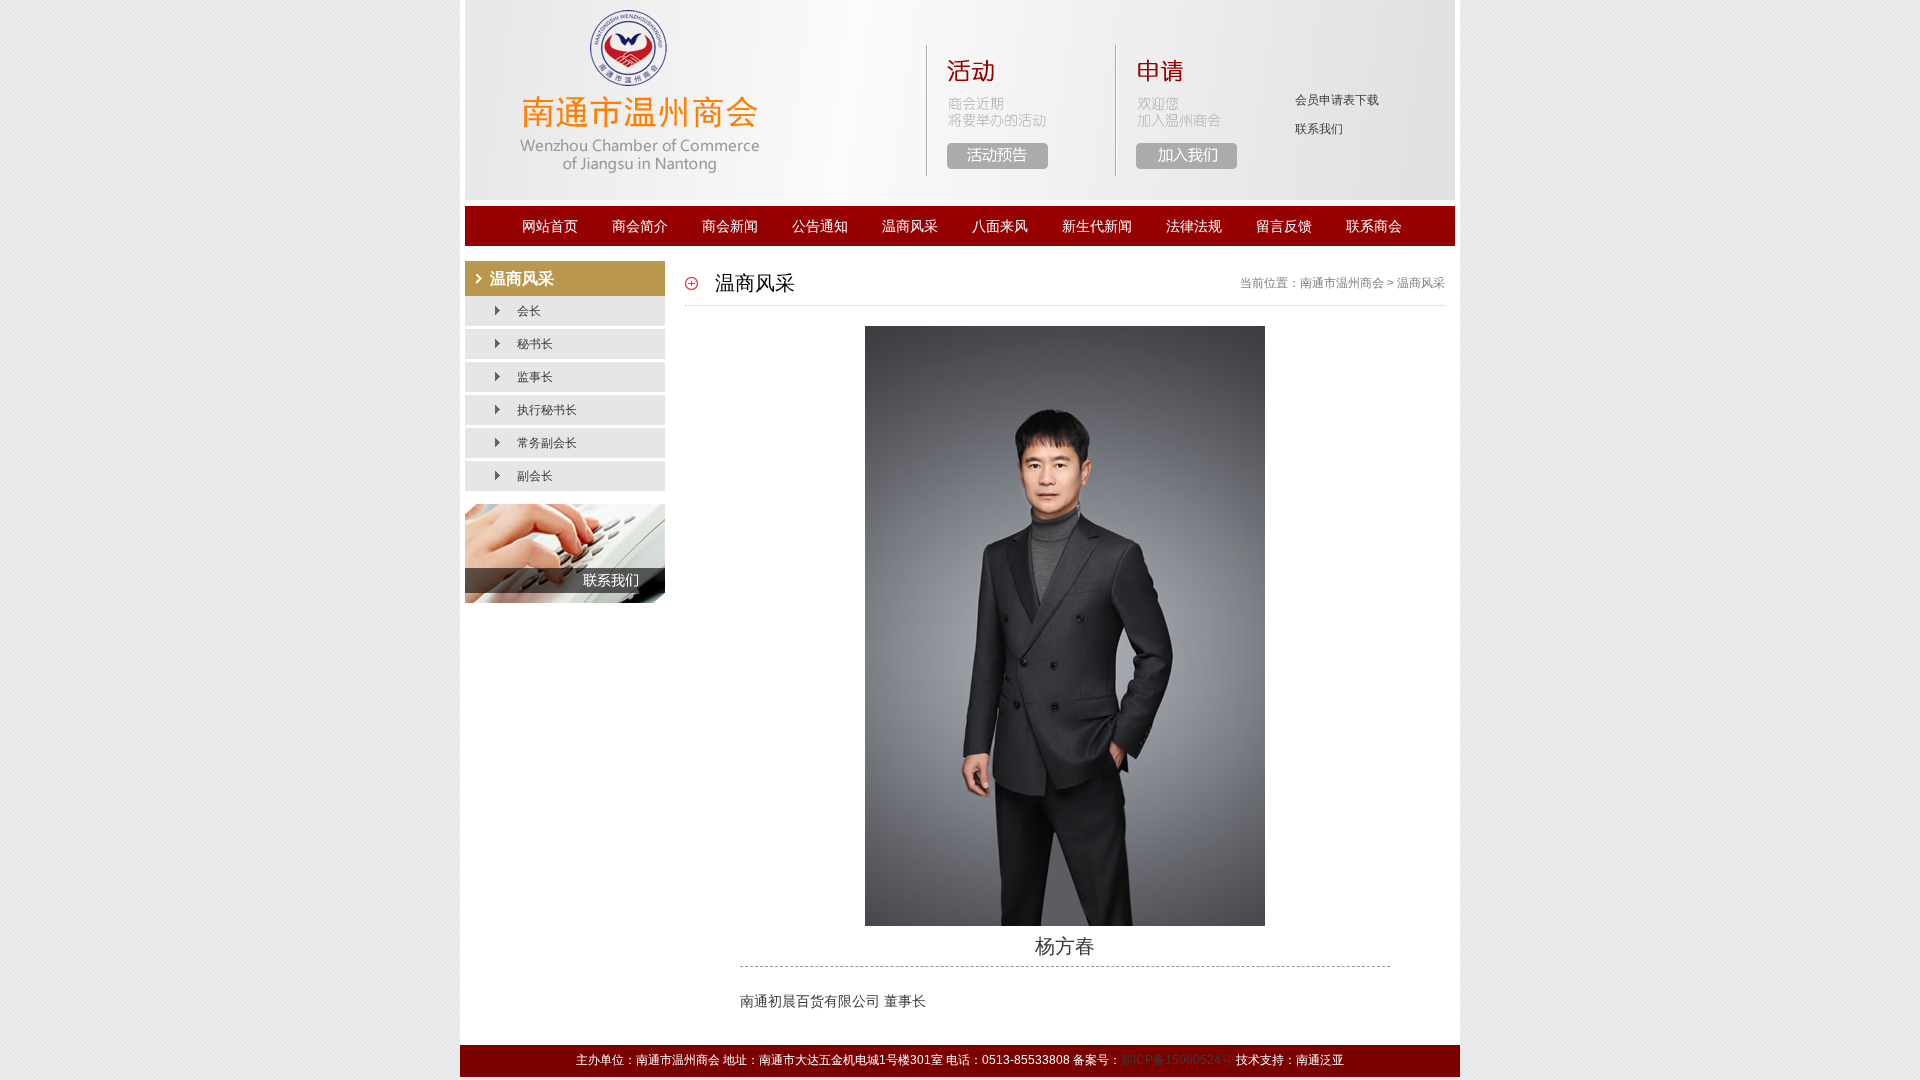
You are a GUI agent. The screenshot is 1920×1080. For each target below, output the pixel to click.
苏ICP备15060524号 (1177, 1060)
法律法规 (1194, 226)
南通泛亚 (1320, 1060)
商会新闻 (730, 226)
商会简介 (640, 226)
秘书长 (535, 344)
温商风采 (910, 226)
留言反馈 (1284, 226)
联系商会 (1374, 226)
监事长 (535, 377)
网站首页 (550, 226)
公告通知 (820, 226)
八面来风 (1000, 226)
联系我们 (1319, 129)
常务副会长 (547, 443)
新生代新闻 (1097, 226)
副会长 (535, 476)
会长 (529, 311)
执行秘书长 (547, 410)
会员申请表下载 (1337, 100)
